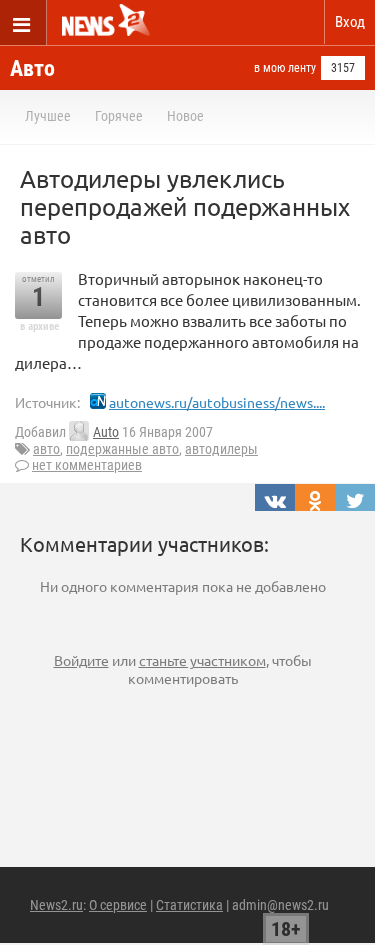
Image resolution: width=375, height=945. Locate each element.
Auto (106, 432)
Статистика (189, 905)
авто (46, 449)
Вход (350, 22)
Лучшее (48, 116)
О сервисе (118, 905)
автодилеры (221, 449)
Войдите (81, 660)
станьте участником (202, 660)
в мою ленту (285, 68)
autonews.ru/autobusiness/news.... (217, 402)
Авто (32, 68)
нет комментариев (87, 465)
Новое (185, 116)
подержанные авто (122, 449)
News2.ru (56, 905)
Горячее (119, 116)
